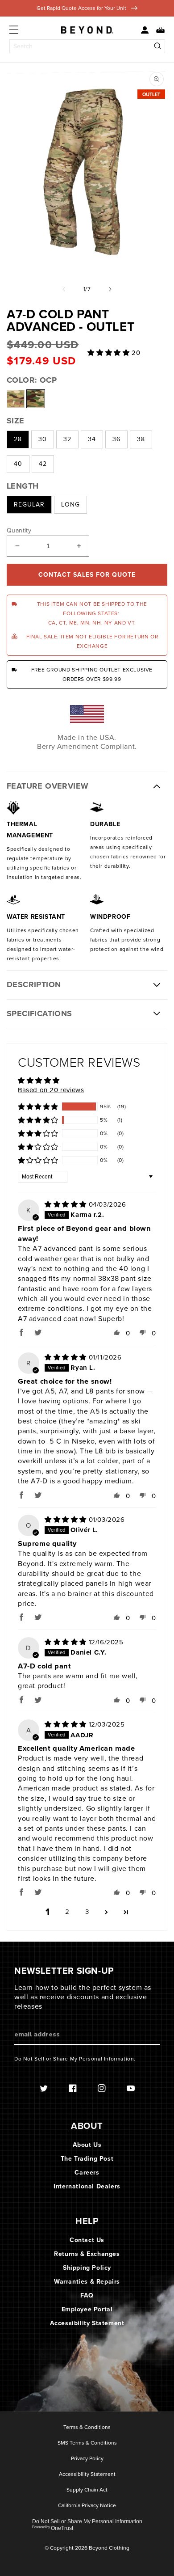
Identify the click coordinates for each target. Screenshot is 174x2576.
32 (67, 439)
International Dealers (87, 2186)
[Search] (158, 46)
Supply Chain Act (87, 2490)
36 (116, 439)
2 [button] (67, 1912)
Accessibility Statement (87, 2323)
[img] (67, 1204)
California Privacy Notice (87, 2506)
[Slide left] (64, 289)
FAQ (87, 2295)
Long (70, 505)
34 (92, 439)
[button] (157, 30)
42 (43, 464)
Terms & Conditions (87, 2428)
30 (43, 439)
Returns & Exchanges (87, 2254)
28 (18, 439)
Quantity (19, 531)
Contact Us (87, 2240)
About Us (87, 2145)
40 (18, 464)
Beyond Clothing (109, 2548)
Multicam (16, 399)
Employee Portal (87, 2309)
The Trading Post (87, 2159)
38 (141, 439)
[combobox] (87, 46)
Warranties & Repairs (87, 2282)
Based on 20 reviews (51, 1090)
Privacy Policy (87, 2459)
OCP (36, 399)
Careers (87, 2173)
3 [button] (87, 1912)
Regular (29, 505)
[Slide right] (110, 289)
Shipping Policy (87, 2268)
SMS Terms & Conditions (87, 2443)
